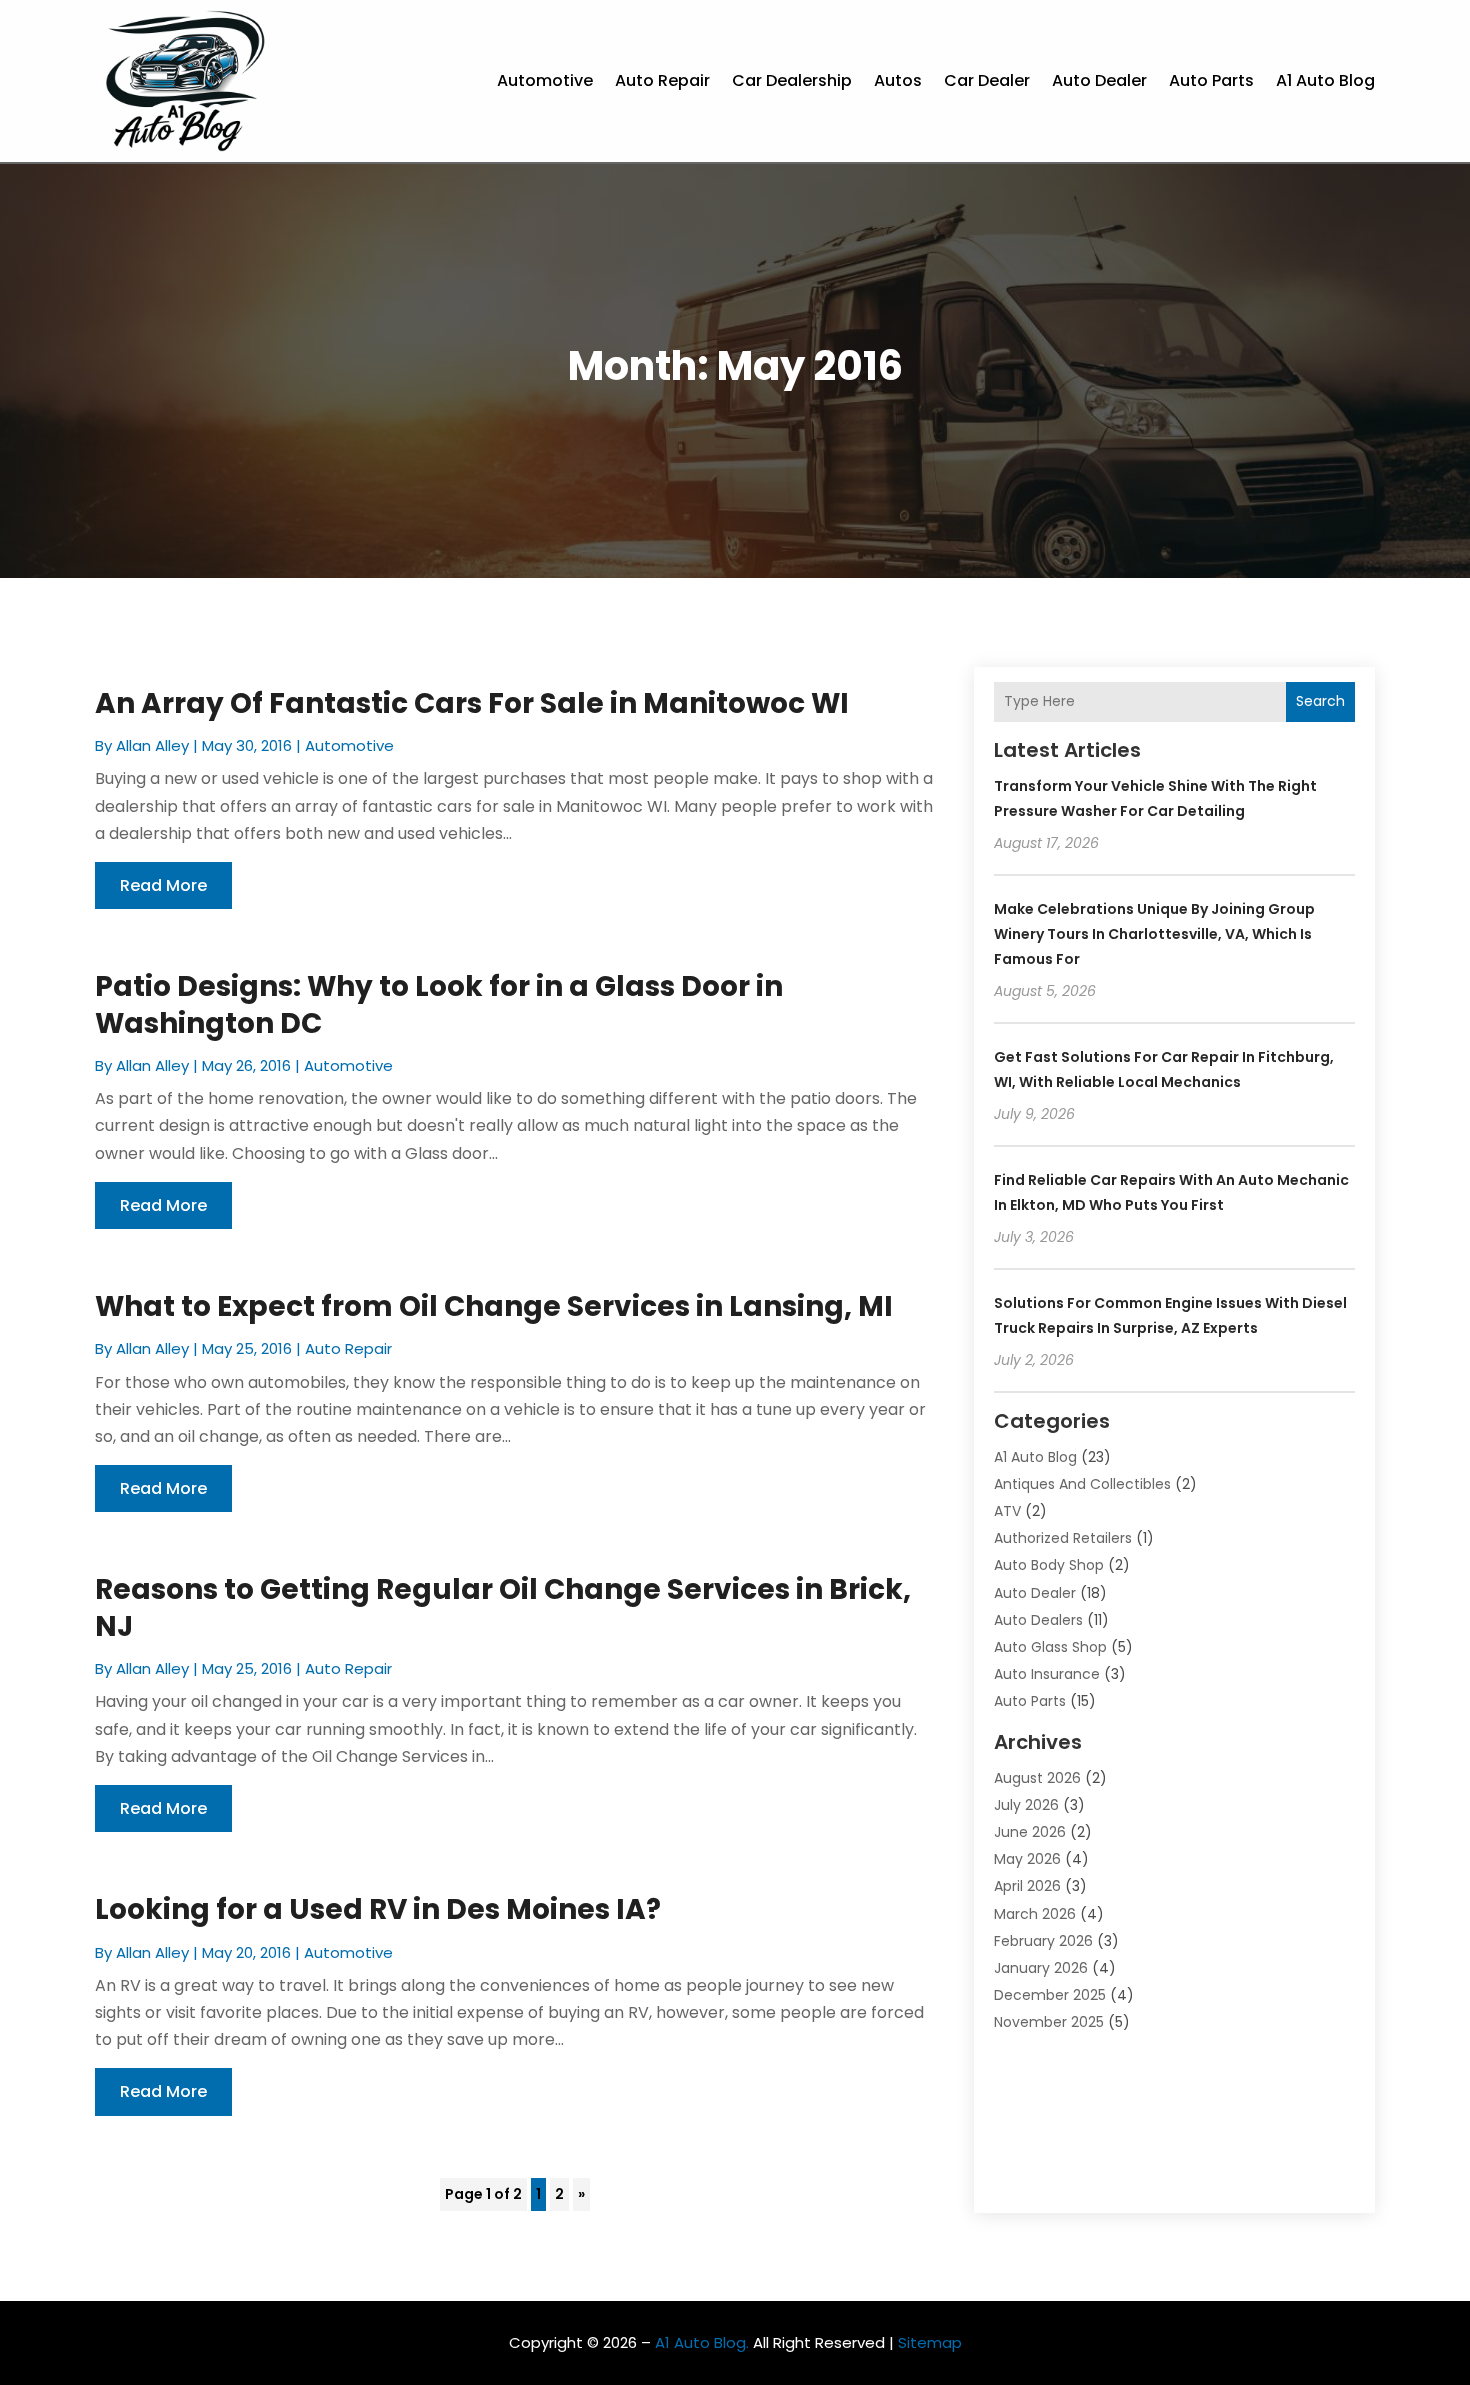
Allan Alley (152, 745)
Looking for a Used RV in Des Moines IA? (378, 1909)
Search (1320, 701)
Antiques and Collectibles (1082, 1484)
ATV (1007, 1511)
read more (163, 885)
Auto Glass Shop (1050, 1647)
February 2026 (1043, 1941)
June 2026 (1030, 1832)
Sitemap (930, 2342)
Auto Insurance (1047, 1674)
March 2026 (1035, 1914)
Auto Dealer (1099, 80)
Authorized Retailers (1063, 1538)
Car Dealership (792, 80)
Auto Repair (662, 80)
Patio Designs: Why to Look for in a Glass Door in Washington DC (439, 1004)
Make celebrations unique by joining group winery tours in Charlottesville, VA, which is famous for (1154, 934)
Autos (898, 80)
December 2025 (1050, 1995)
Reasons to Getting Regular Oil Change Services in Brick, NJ (503, 1607)
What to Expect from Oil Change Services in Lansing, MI (494, 1306)
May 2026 (1027, 1859)
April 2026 (1027, 1886)
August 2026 (1037, 1778)
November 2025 (1049, 2022)
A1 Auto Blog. (702, 2342)
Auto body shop (1049, 1565)
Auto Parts (1211, 80)
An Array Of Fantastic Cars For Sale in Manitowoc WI (472, 703)
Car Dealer (987, 80)
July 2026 (1026, 1805)
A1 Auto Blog (1325, 80)
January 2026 (1041, 1968)
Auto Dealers (1038, 1620)
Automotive (545, 80)
